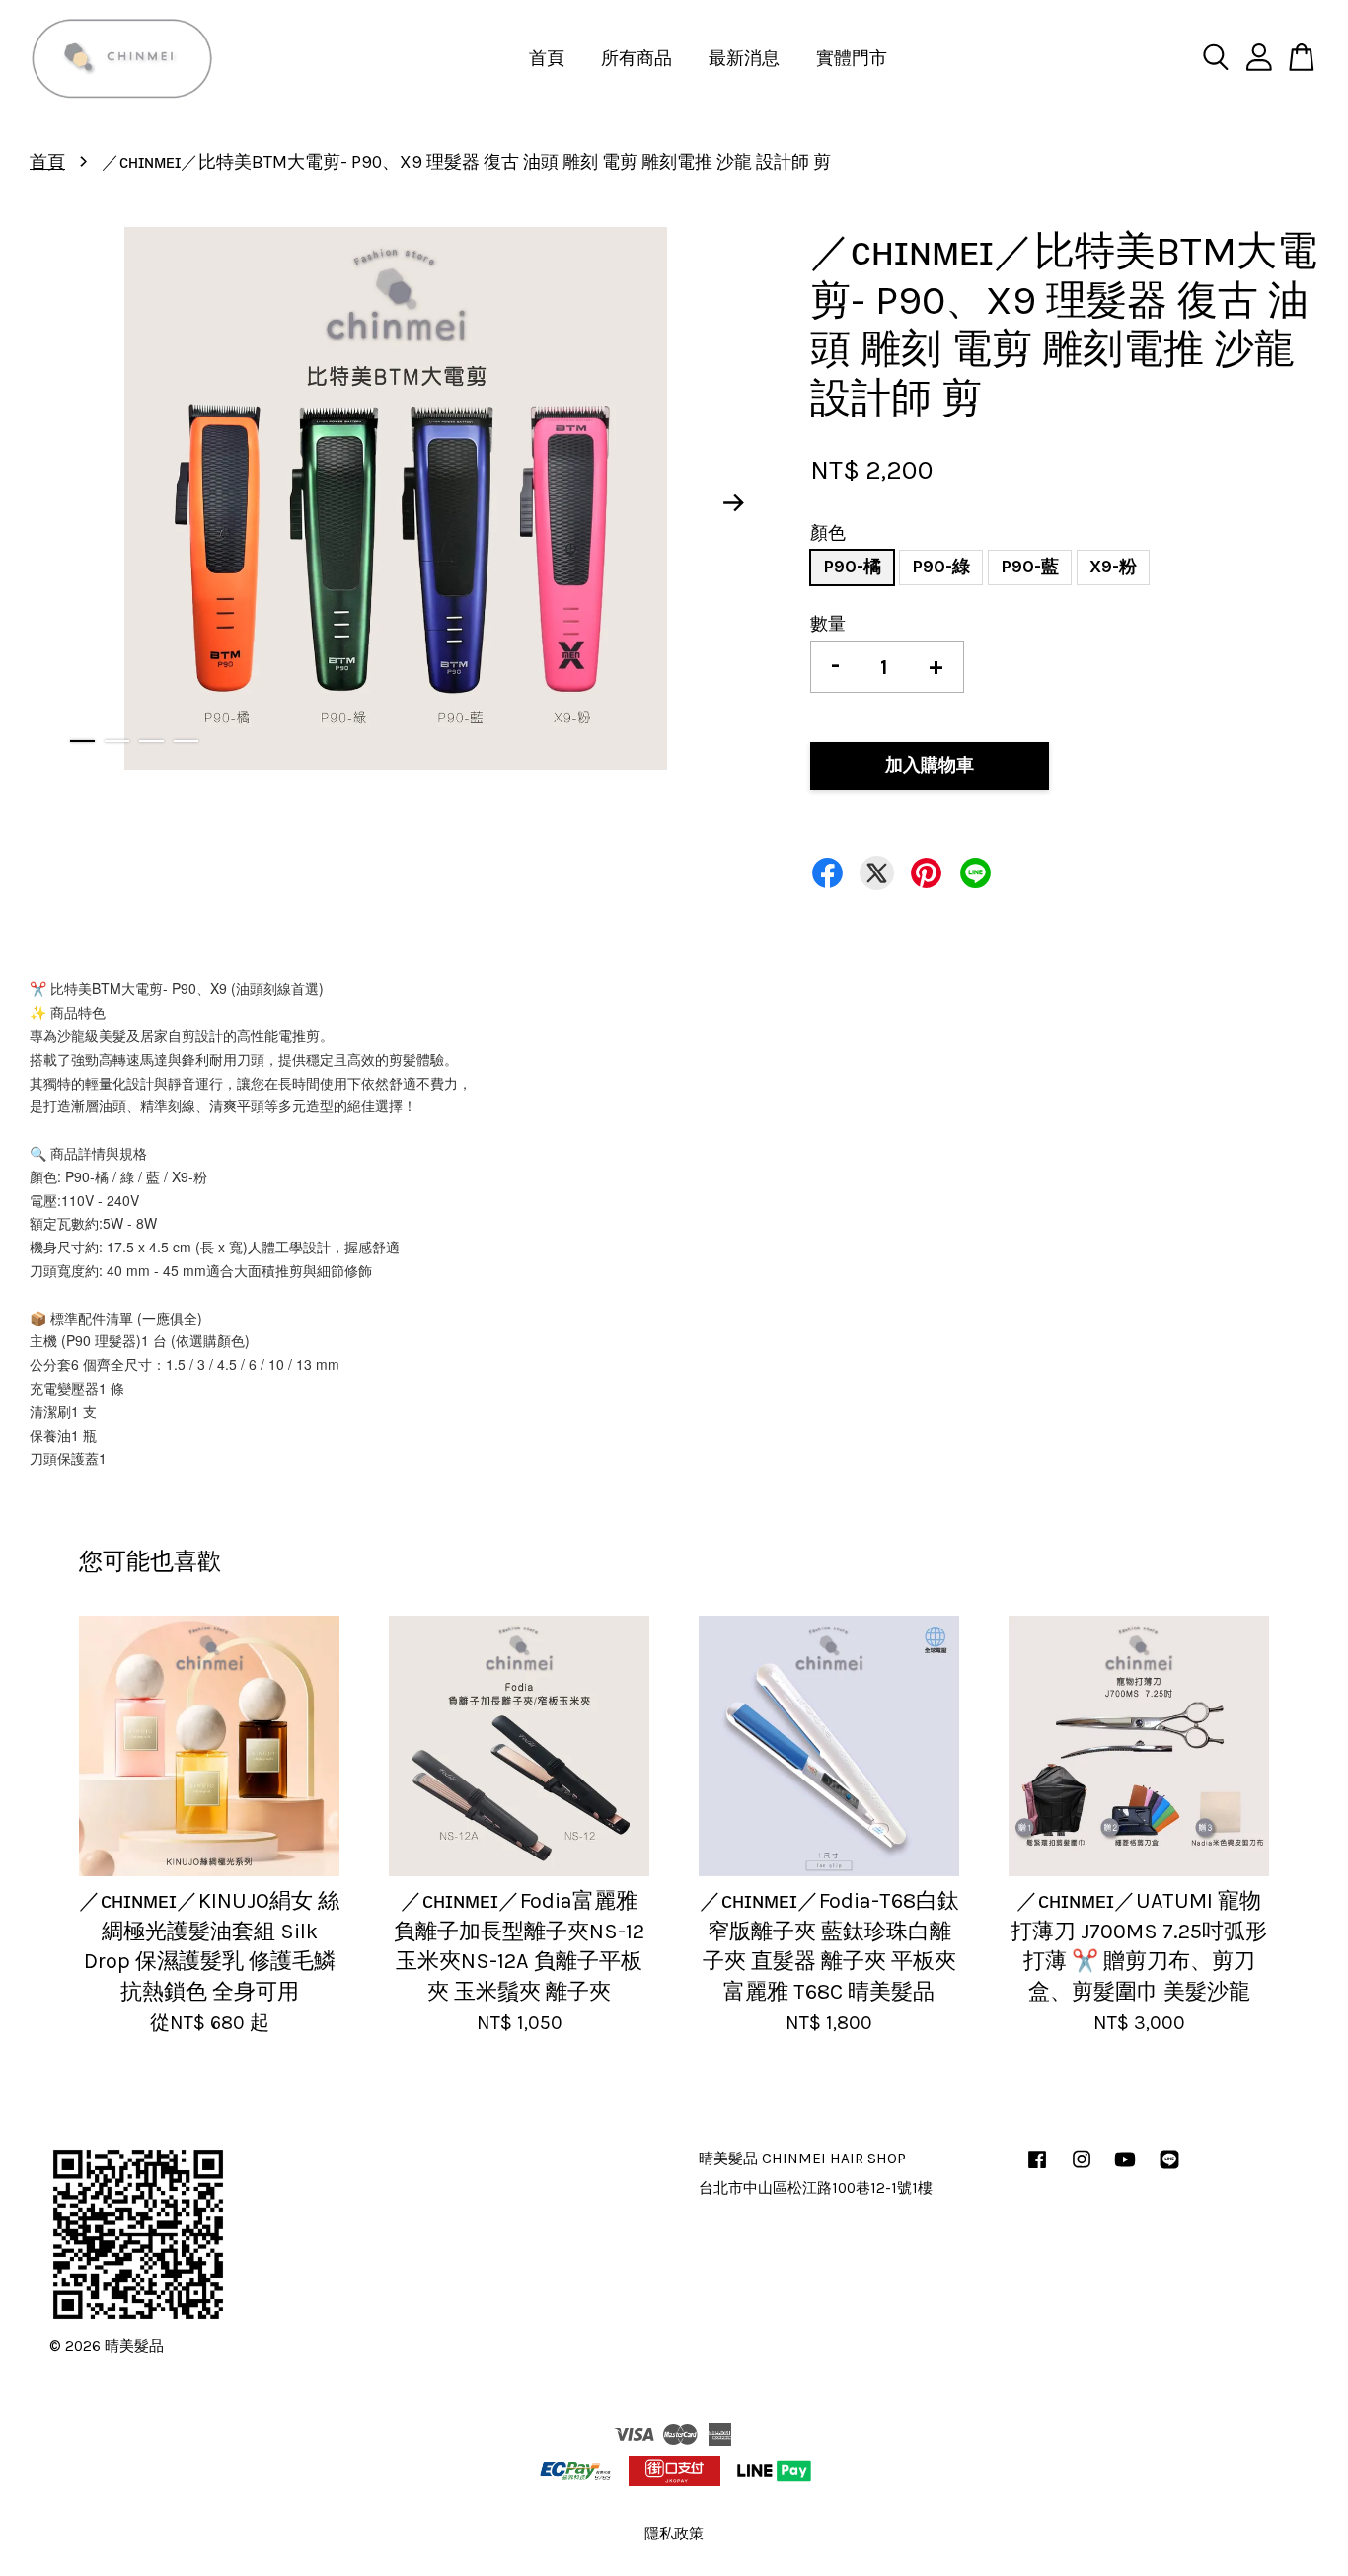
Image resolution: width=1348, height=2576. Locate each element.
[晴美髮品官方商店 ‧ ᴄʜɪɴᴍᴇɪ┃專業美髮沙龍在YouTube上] (1125, 2168)
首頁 (547, 58)
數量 (828, 624)
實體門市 (852, 58)
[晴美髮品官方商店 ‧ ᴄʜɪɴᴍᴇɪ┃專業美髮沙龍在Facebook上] (1037, 2168)
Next (734, 503)
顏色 (828, 533)
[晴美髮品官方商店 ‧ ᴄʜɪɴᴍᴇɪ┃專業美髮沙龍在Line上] (1169, 2168)
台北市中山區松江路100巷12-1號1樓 (816, 2188)
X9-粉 (1113, 567)
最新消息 (744, 58)
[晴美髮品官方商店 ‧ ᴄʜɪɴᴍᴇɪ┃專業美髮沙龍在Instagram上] (1082, 2168)
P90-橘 (852, 567)
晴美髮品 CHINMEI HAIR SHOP (802, 2159)
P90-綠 (941, 567)
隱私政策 (674, 2534)
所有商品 (637, 58)
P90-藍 (1030, 567)
